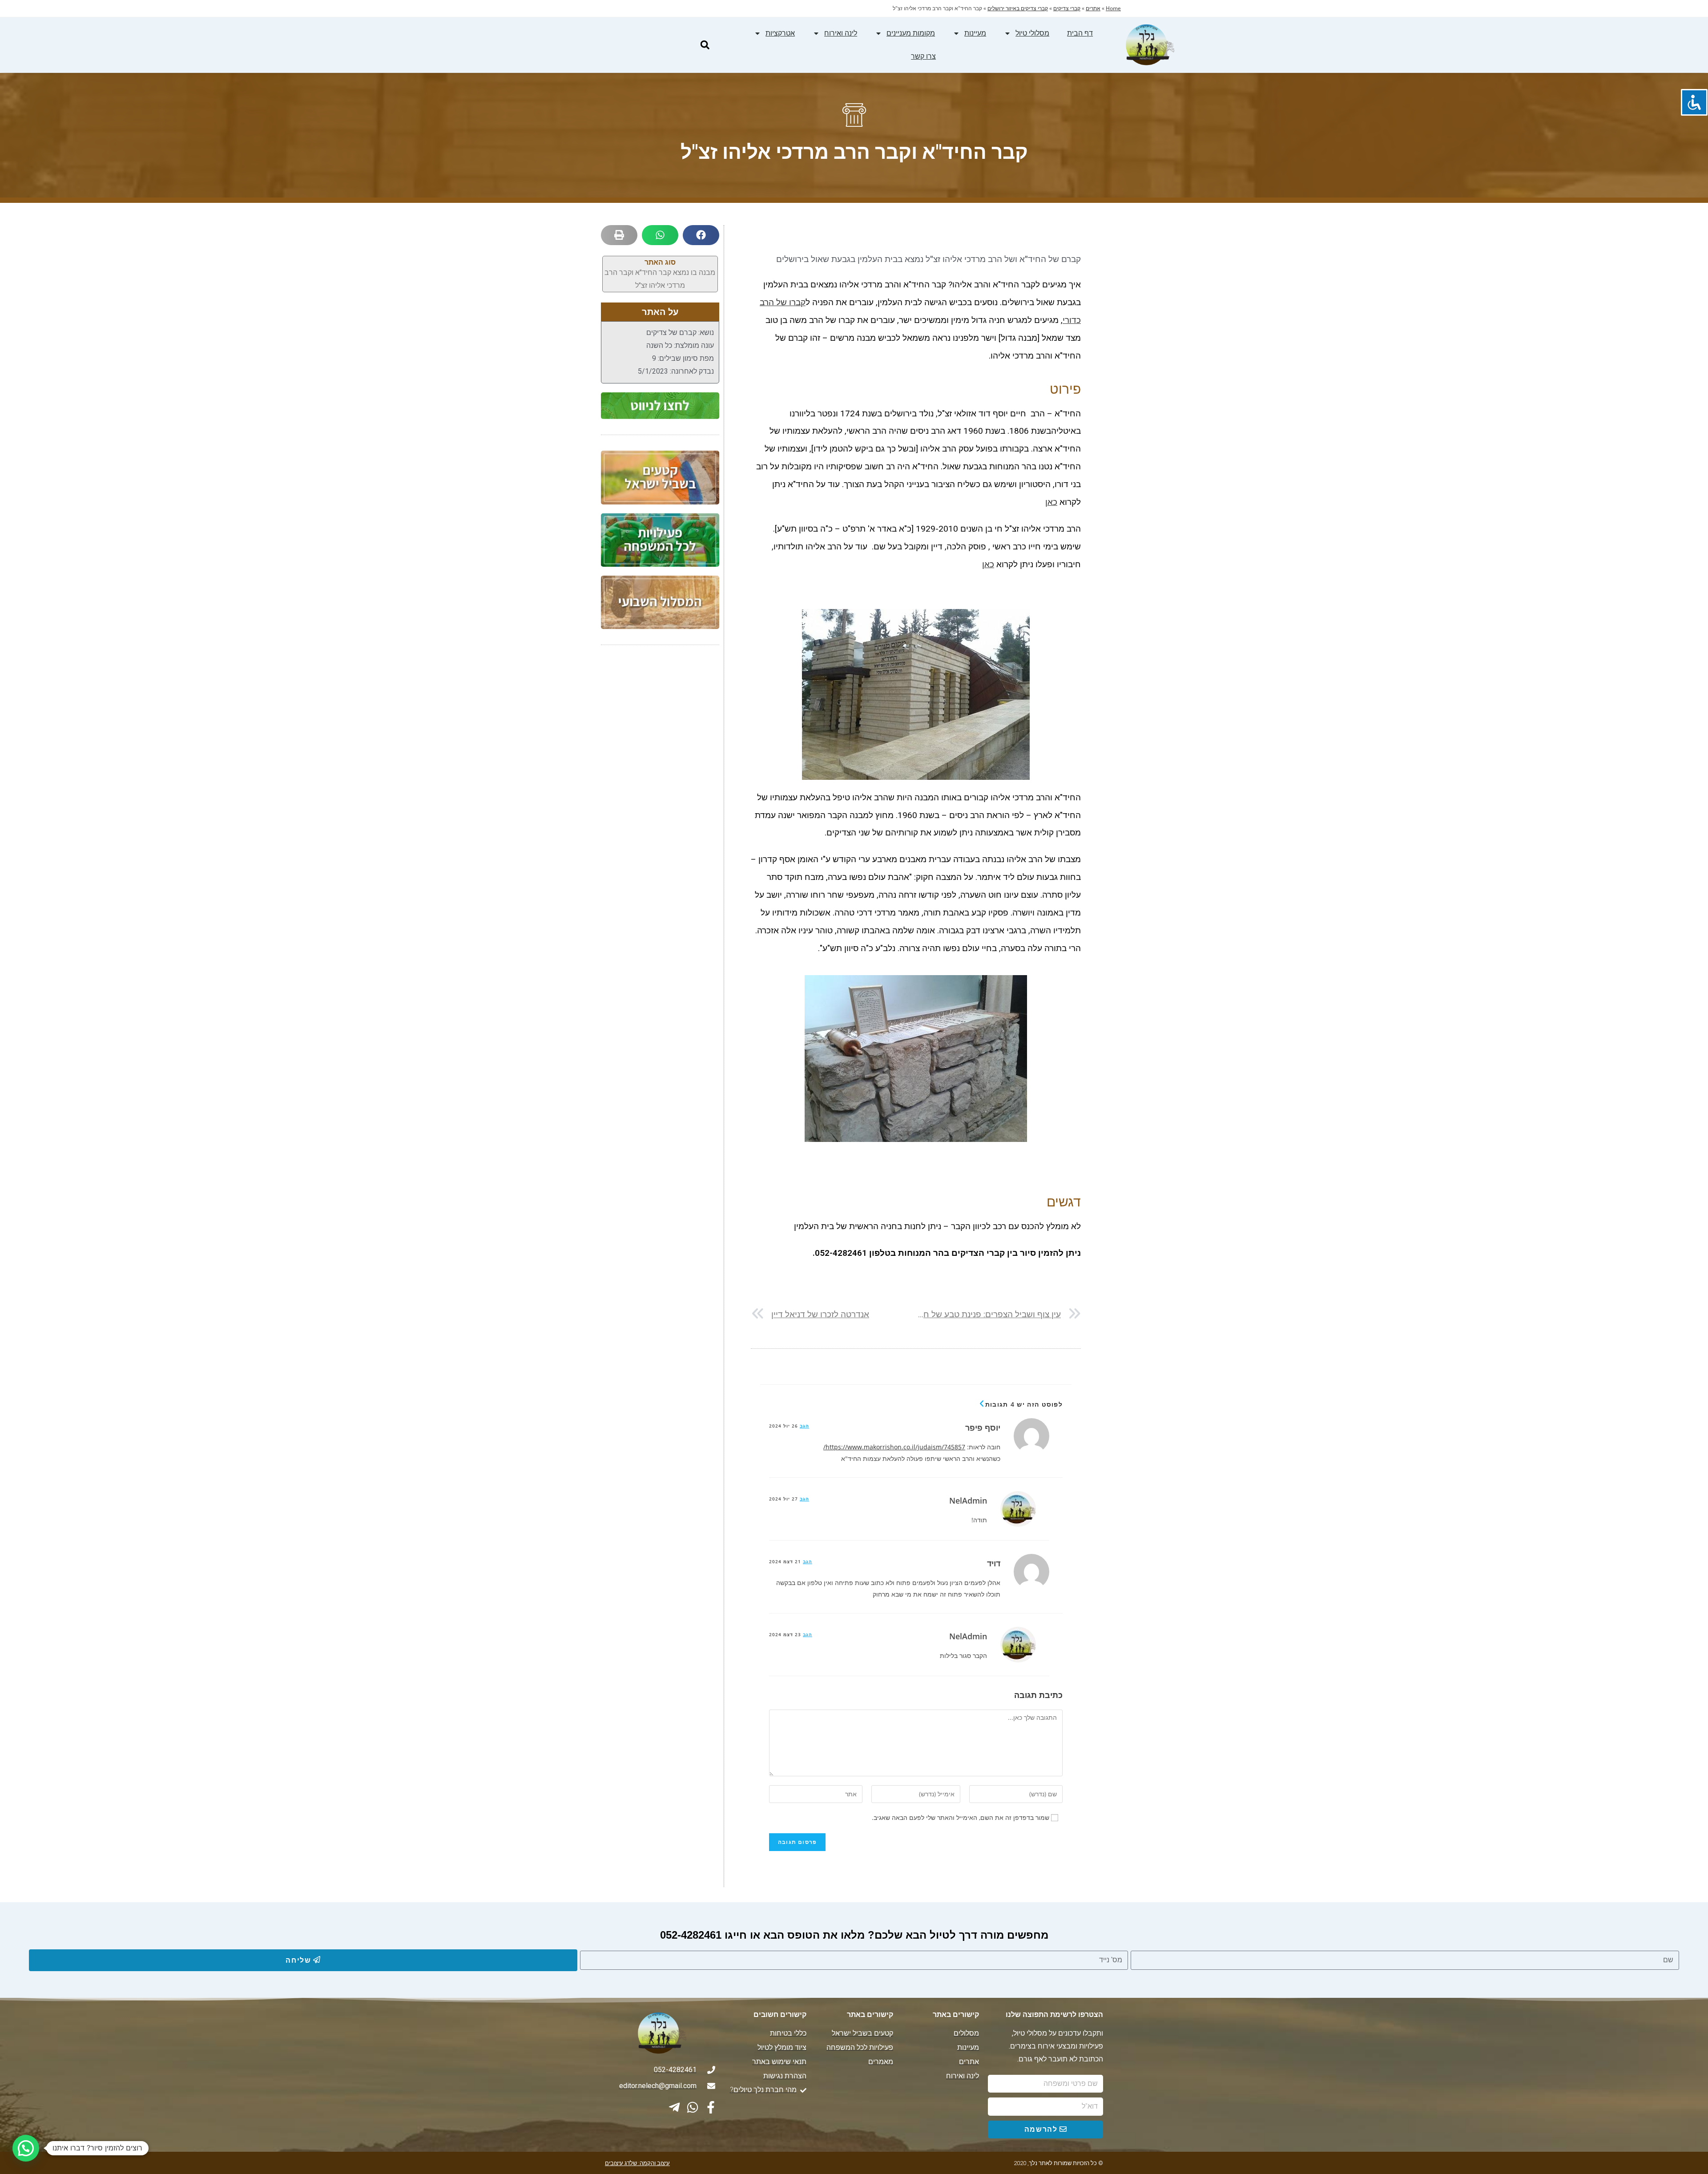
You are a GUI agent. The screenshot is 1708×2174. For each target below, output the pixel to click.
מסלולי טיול (1032, 33)
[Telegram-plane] (674, 2107)
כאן (1051, 502)
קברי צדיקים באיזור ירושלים (1018, 8)
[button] (705, 45)
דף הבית (1080, 33)
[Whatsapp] (693, 2107)
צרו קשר (923, 56)
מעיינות (975, 33)
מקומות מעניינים (911, 33)
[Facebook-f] (711, 2107)
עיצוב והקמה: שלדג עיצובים (637, 2163)
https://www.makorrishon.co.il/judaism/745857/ (894, 1447)
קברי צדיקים (1067, 8)
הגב (804, 1426)
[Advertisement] (660, 794)
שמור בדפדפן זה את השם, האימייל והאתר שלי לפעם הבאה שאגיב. (961, 1817)
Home (1113, 8)
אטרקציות (780, 33)
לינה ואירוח (841, 33)
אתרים (1093, 8)
